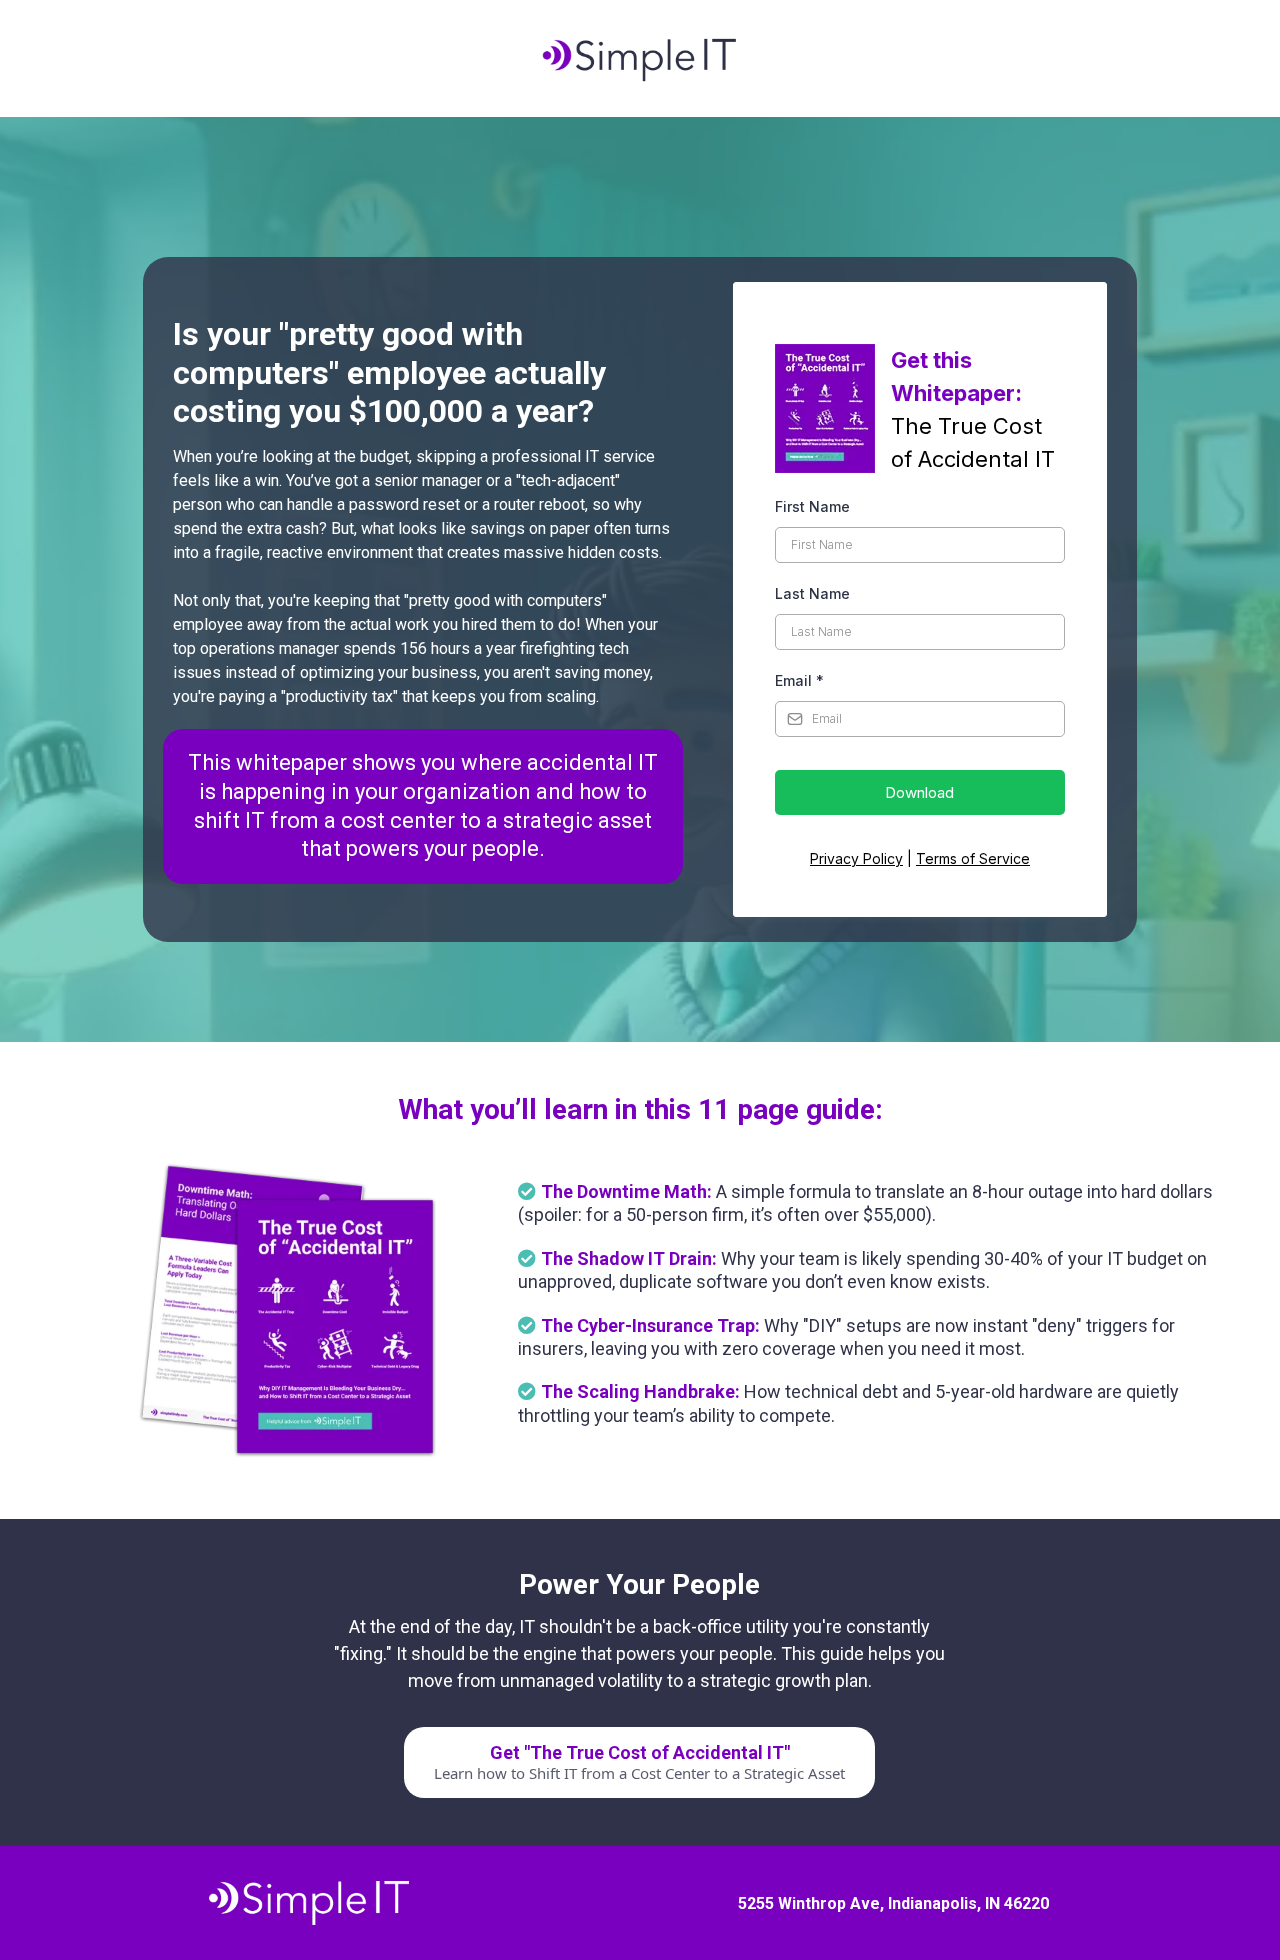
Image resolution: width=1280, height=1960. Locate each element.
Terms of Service (973, 858)
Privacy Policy (856, 858)
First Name (812, 506)
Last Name (812, 593)
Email (799, 680)
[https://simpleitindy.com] (640, 58)
